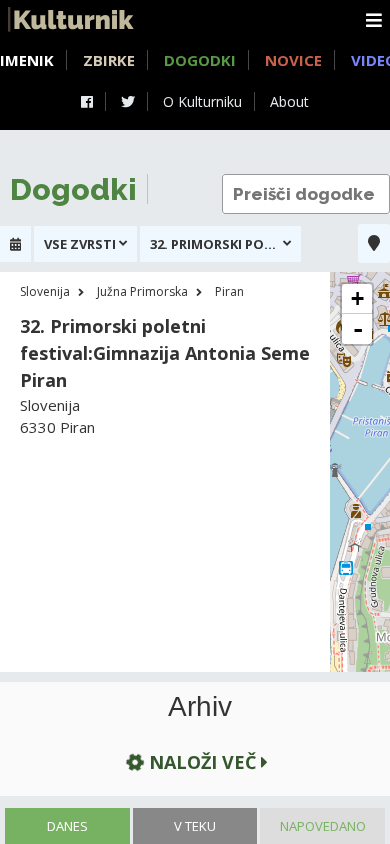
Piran (229, 291)
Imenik (27, 60)
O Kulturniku (202, 101)
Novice (293, 60)
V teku (195, 826)
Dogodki (200, 60)
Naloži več (202, 762)
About (289, 101)
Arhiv (200, 707)
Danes (67, 826)
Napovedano (323, 826)
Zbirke (109, 60)
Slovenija (45, 291)
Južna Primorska (142, 291)
